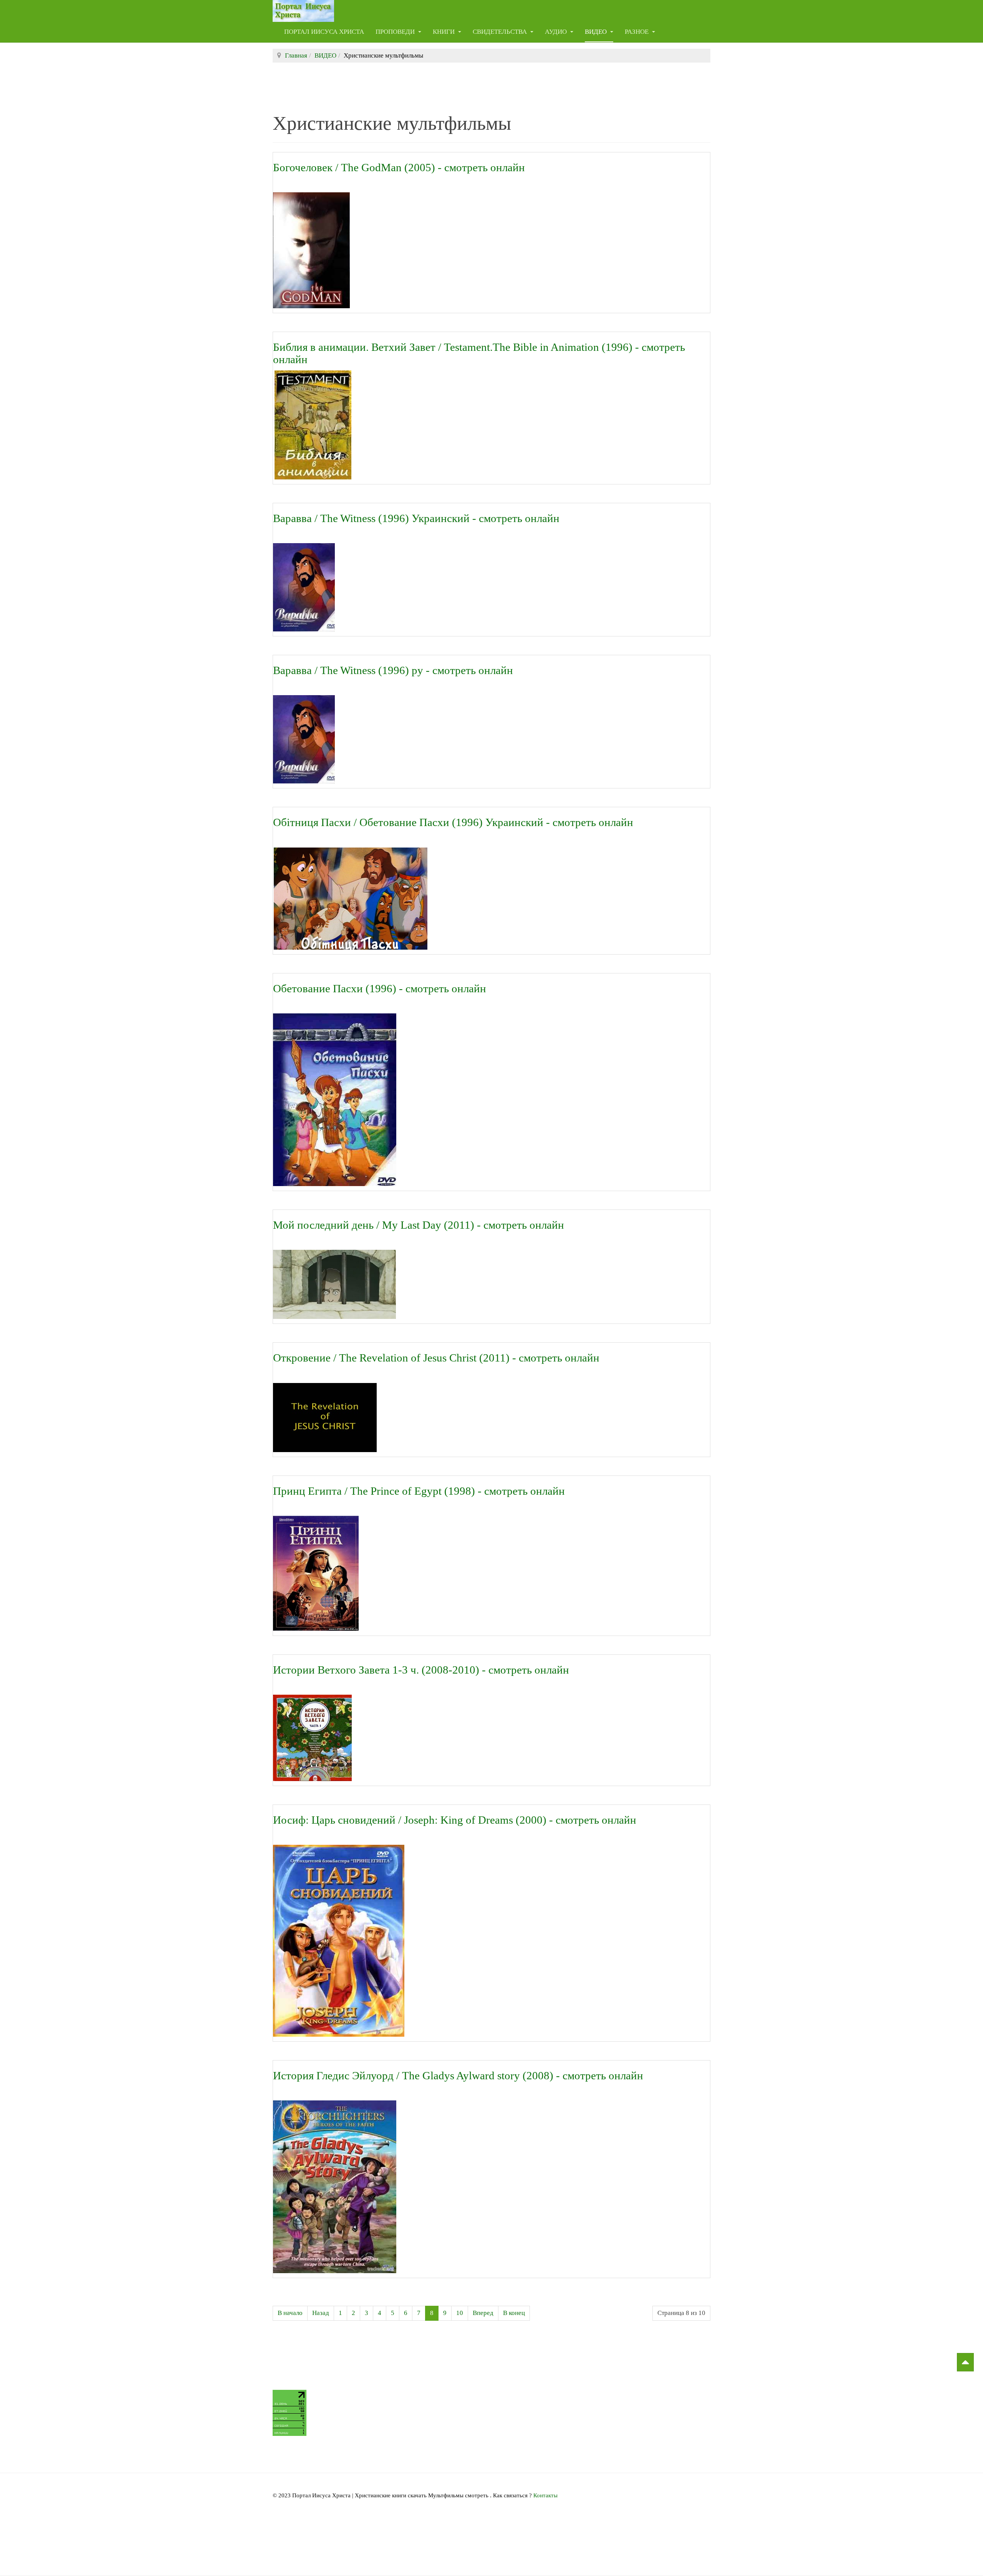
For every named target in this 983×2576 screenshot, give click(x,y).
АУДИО (557, 32)
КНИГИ (444, 32)
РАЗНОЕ (637, 32)
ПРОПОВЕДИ (396, 32)
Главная (296, 55)
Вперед (483, 2313)
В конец (514, 2313)
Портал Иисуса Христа (324, 32)
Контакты (545, 2495)
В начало (290, 2313)
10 (460, 2313)
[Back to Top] (965, 2362)
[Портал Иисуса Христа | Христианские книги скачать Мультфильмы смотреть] (303, 11)
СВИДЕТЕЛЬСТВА (501, 32)
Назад (321, 2313)
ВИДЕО (597, 32)
